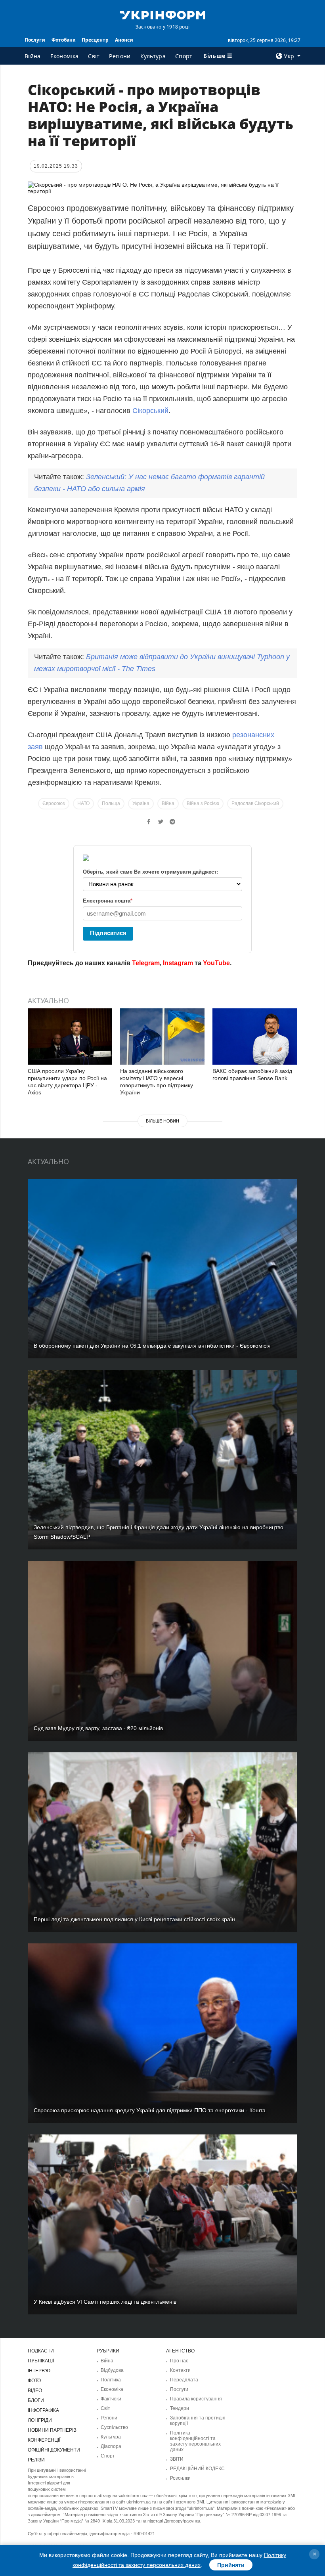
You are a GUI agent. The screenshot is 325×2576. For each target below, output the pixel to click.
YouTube (216, 963)
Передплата (184, 2380)
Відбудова (112, 2370)
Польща (111, 803)
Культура (153, 56)
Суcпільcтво (114, 2427)
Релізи (36, 2460)
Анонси (124, 40)
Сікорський (150, 411)
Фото (34, 2381)
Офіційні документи (54, 2450)
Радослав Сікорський (255, 803)
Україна (141, 803)
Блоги (36, 2400)
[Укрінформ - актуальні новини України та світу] (162, 14)
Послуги (35, 40)
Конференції (44, 2440)
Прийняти (231, 2565)
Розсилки (180, 2478)
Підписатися (108, 933)
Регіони (120, 56)
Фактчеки (111, 2399)
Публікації (41, 2361)
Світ (94, 56)
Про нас (179, 2361)
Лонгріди (40, 2420)
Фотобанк (63, 40)
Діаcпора (111, 2446)
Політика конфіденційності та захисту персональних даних (195, 2441)
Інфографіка (43, 2410)
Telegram (146, 963)
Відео (35, 2390)
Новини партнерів (52, 2430)
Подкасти (41, 2351)
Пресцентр (95, 40)
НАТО (83, 803)
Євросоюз (54, 803)
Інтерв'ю (39, 2371)
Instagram (178, 963)
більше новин (162, 1121)
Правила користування (196, 2399)
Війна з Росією (203, 803)
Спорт (184, 56)
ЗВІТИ (177, 2459)
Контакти (180, 2370)
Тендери (180, 2408)
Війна (33, 56)
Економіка (65, 56)
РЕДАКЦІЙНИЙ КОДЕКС (197, 2469)
